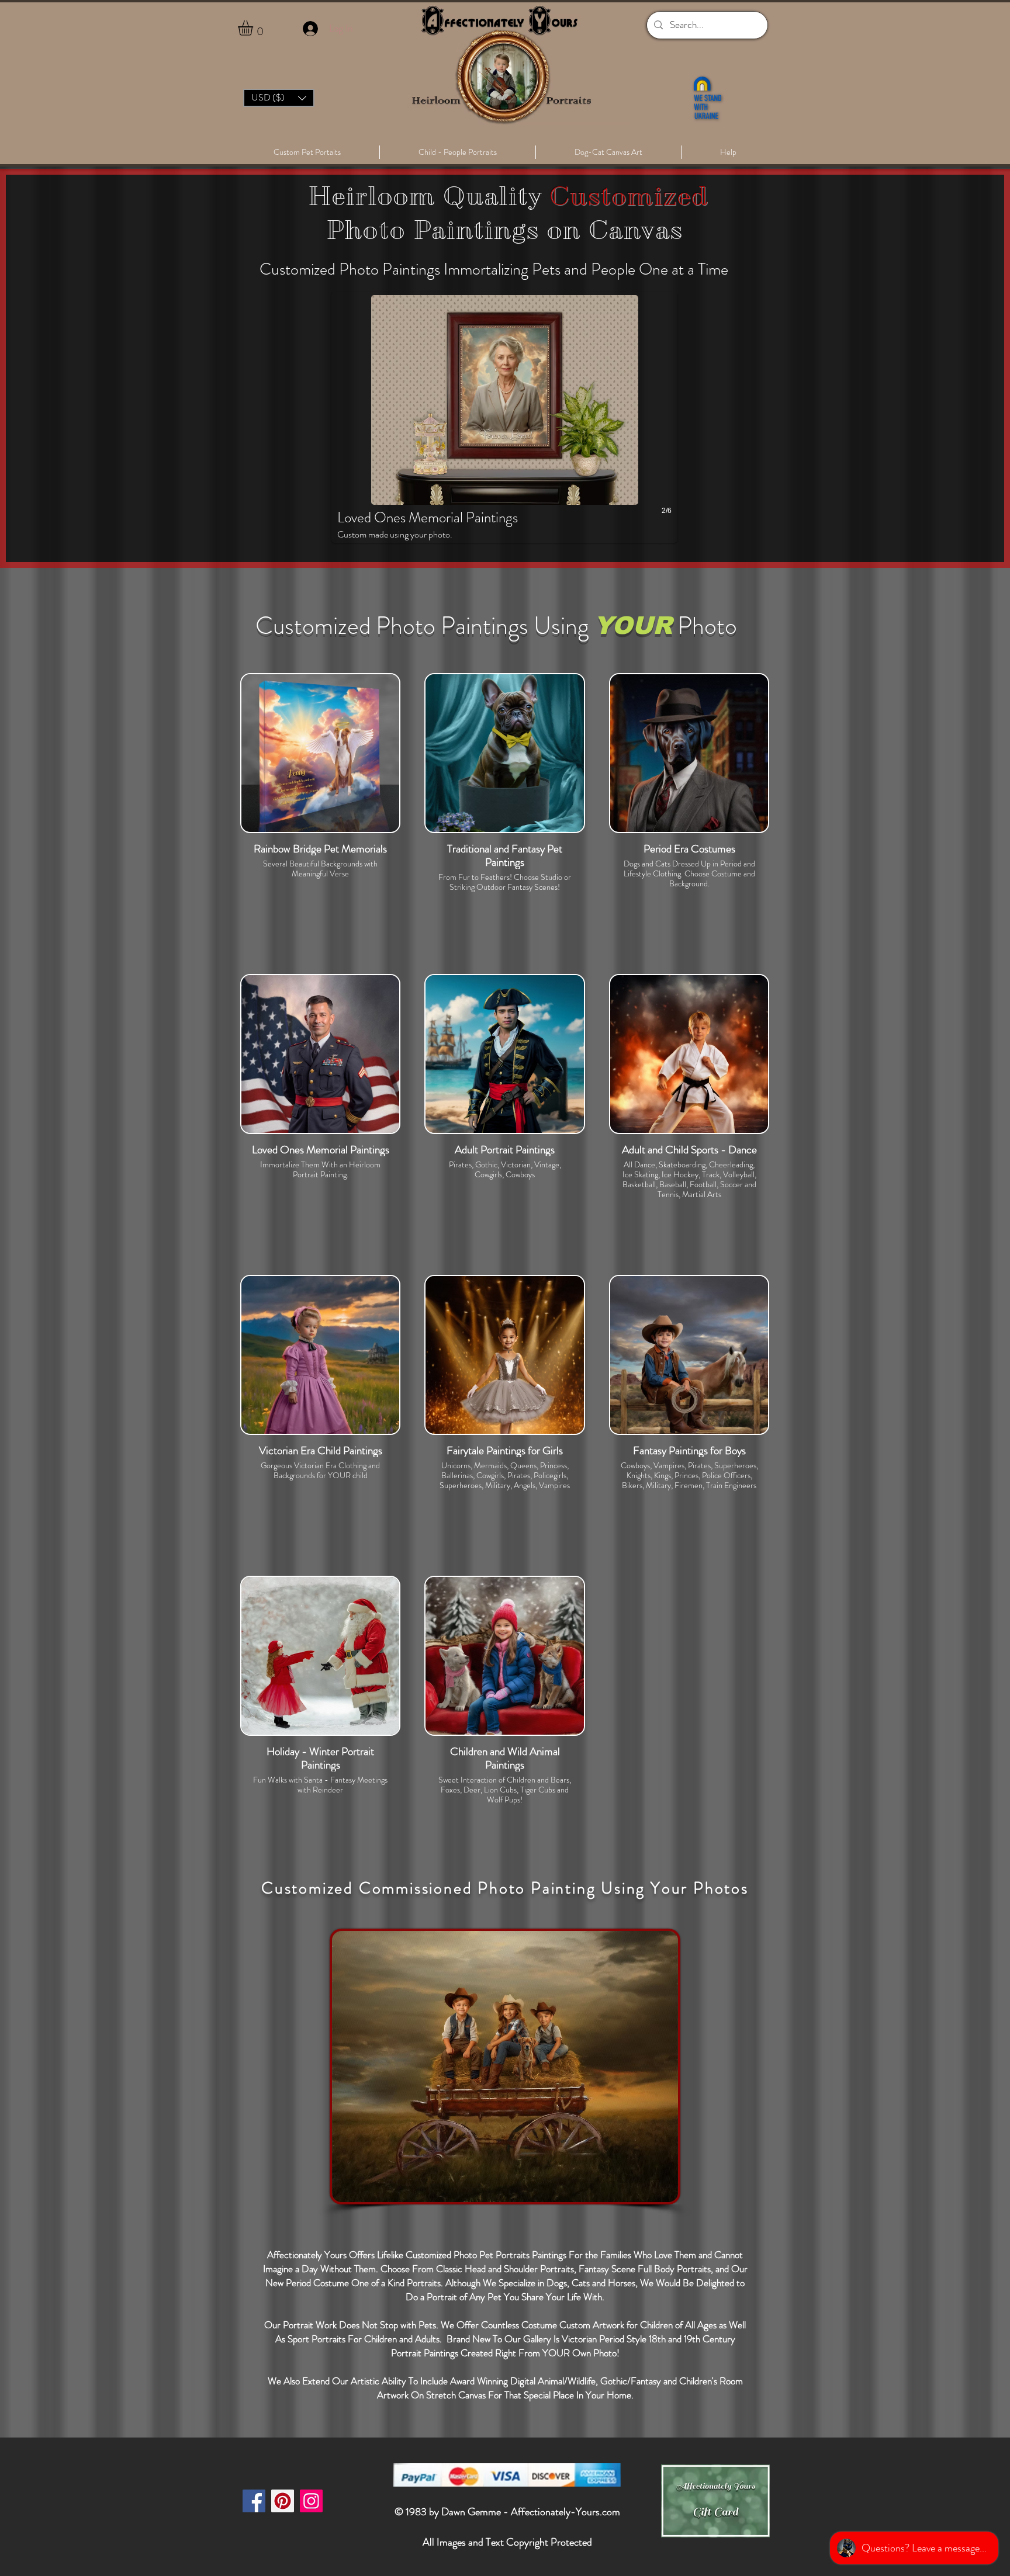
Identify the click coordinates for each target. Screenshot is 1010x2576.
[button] (254, 28)
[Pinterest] (283, 2501)
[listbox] (279, 98)
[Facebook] (254, 2501)
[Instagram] (311, 2501)
